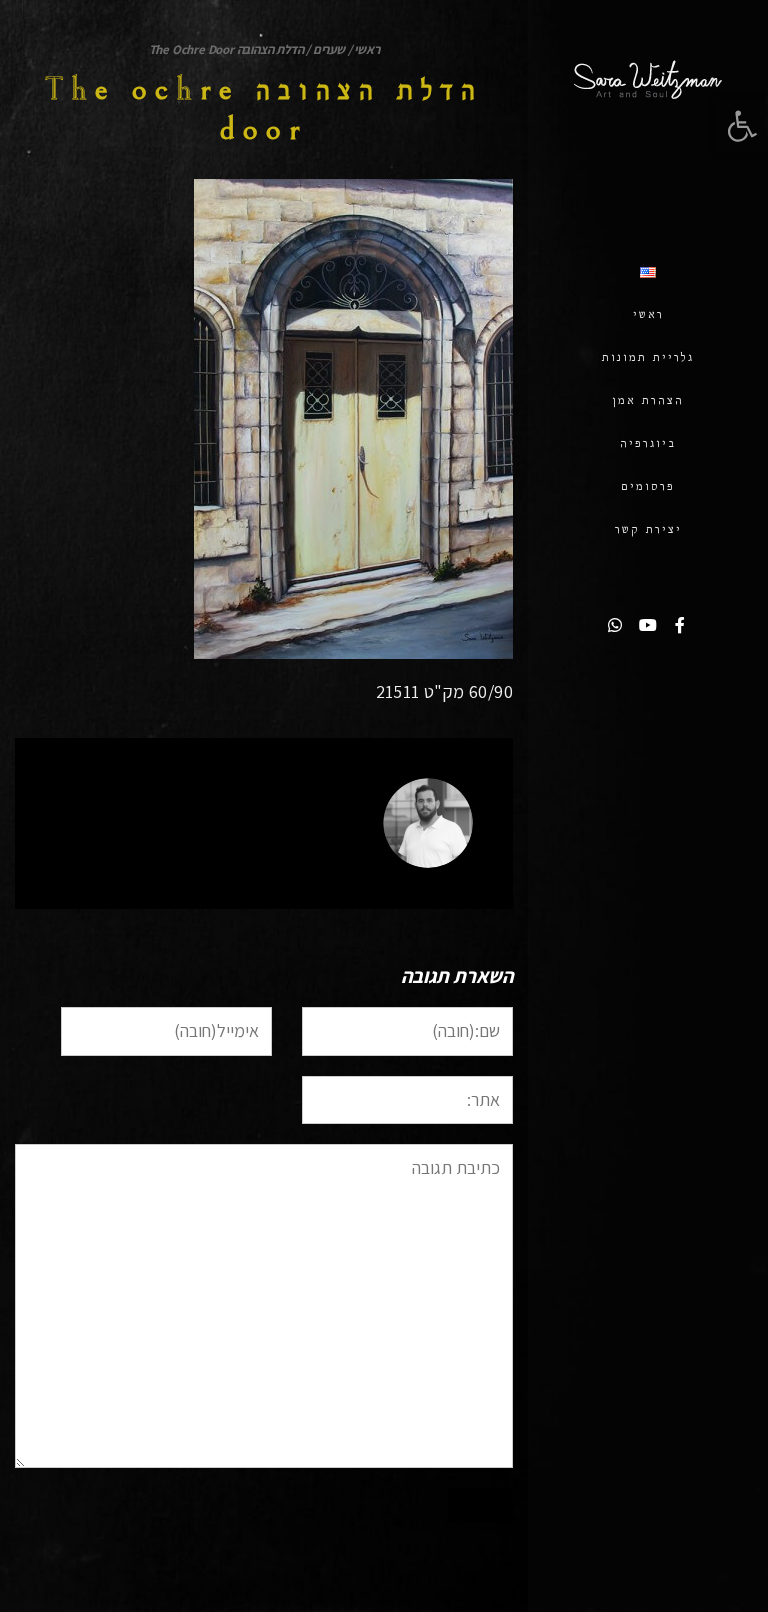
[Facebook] (680, 625)
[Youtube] (648, 625)
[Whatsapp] (616, 625)
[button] (742, 126)
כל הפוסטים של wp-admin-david (248, 853)
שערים (329, 49)
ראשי (366, 49)
